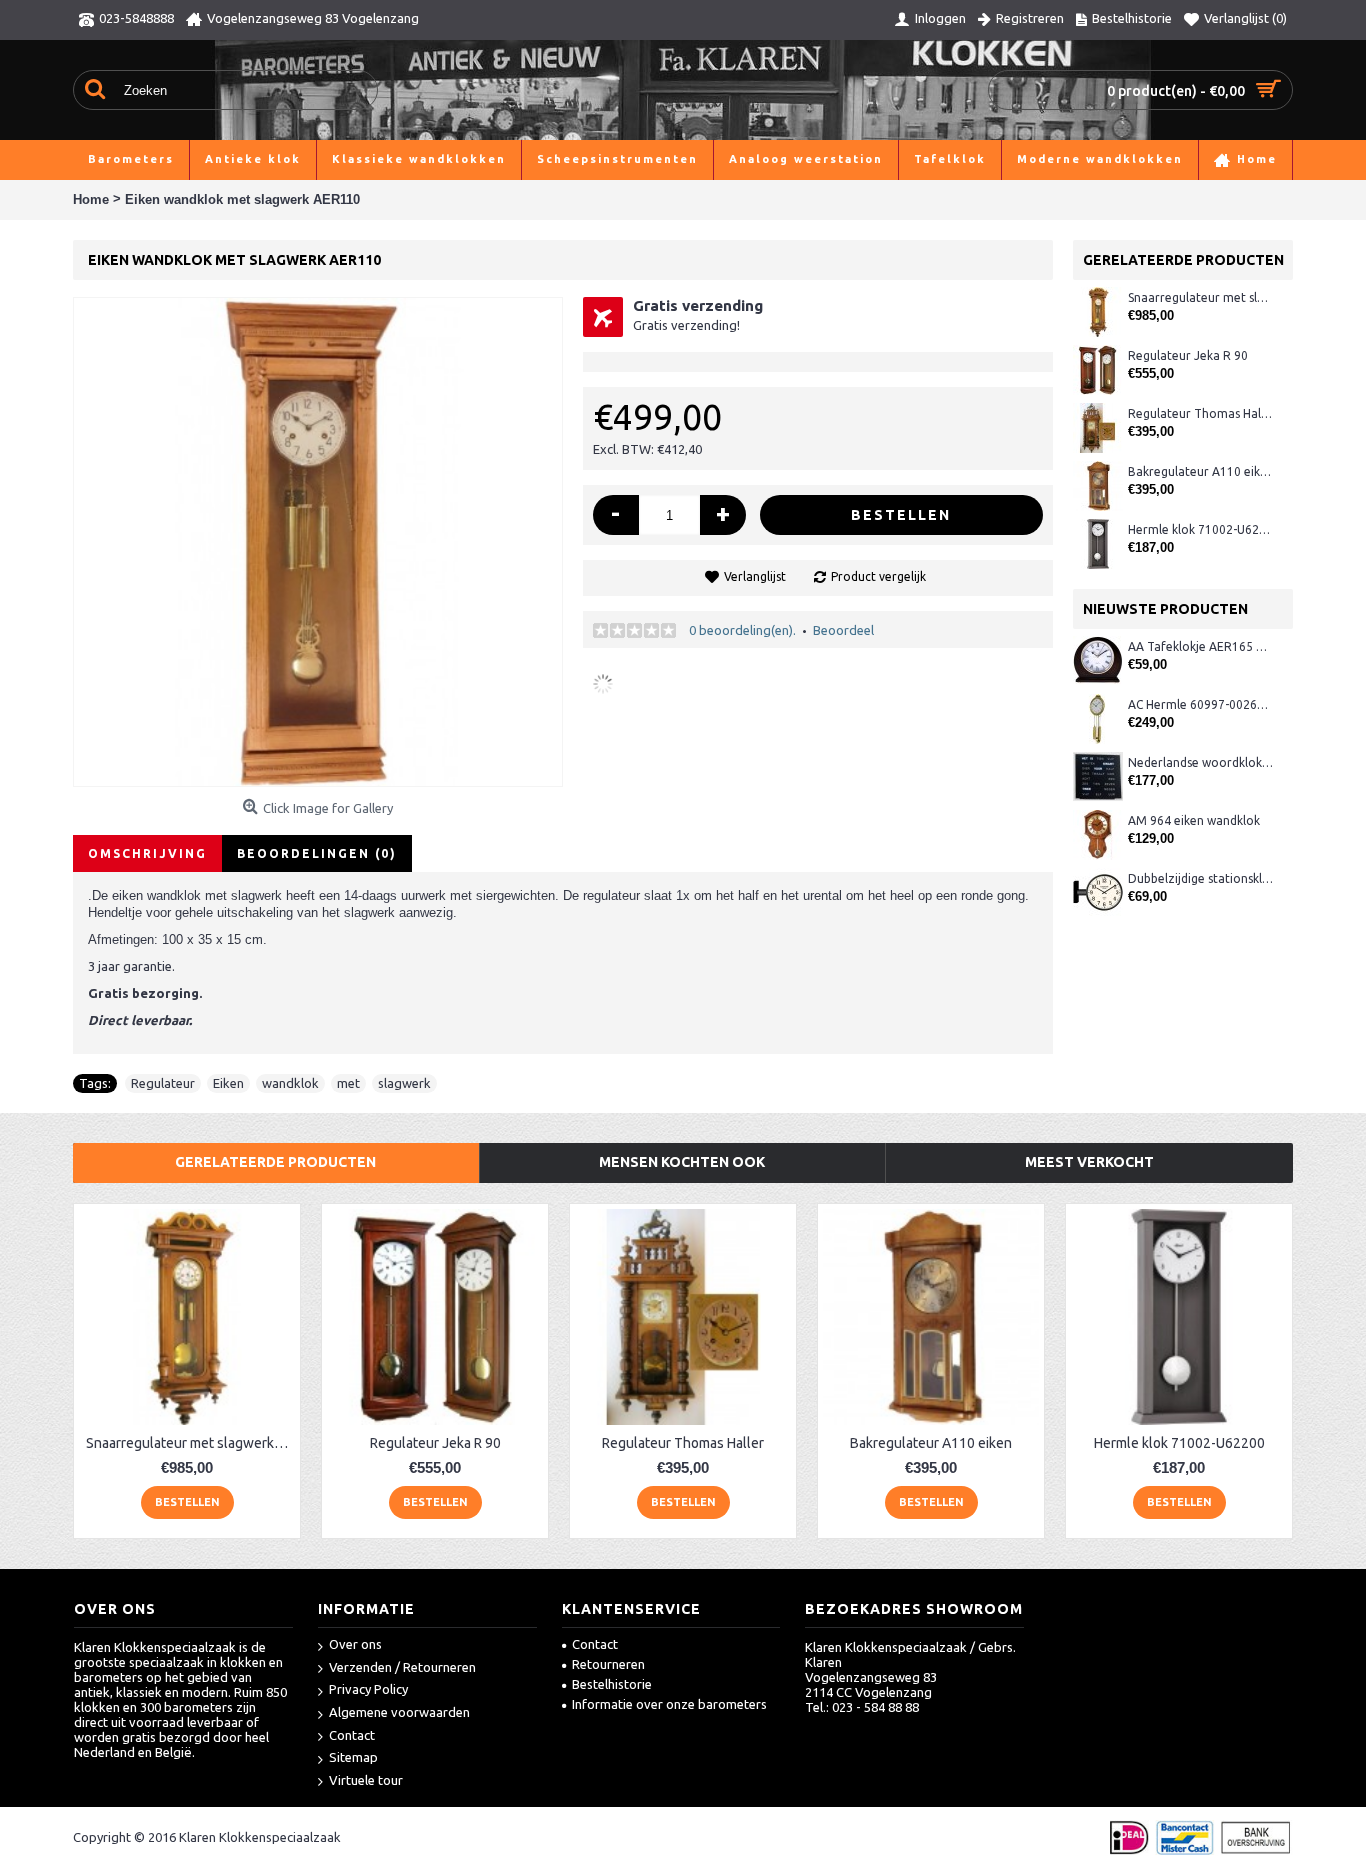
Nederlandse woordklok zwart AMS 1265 (1200, 762)
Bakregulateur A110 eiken (1200, 471)
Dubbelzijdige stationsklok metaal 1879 (1200, 878)
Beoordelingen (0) (317, 853)
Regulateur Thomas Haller (1200, 413)
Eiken (228, 1083)
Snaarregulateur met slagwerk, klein (1200, 297)
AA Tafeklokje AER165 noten (1200, 646)
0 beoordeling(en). (742, 630)
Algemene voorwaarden (399, 1712)
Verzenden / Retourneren (402, 1667)
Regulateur (163, 1083)
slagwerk (404, 1083)
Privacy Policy (368, 1689)
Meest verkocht (1089, 1162)
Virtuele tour (366, 1780)
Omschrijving (147, 853)
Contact (352, 1735)
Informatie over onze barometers (669, 1704)
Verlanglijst (755, 576)
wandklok (290, 1083)
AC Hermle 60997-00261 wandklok (1200, 704)
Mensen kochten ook (682, 1162)
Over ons (355, 1644)
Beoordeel (843, 630)
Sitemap (353, 1757)
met (348, 1083)
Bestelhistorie (612, 1684)
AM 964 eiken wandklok (1194, 820)
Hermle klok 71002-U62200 (1200, 529)
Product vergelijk (878, 576)
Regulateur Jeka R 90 (1188, 355)
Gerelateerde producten (275, 1162)
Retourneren (608, 1664)
